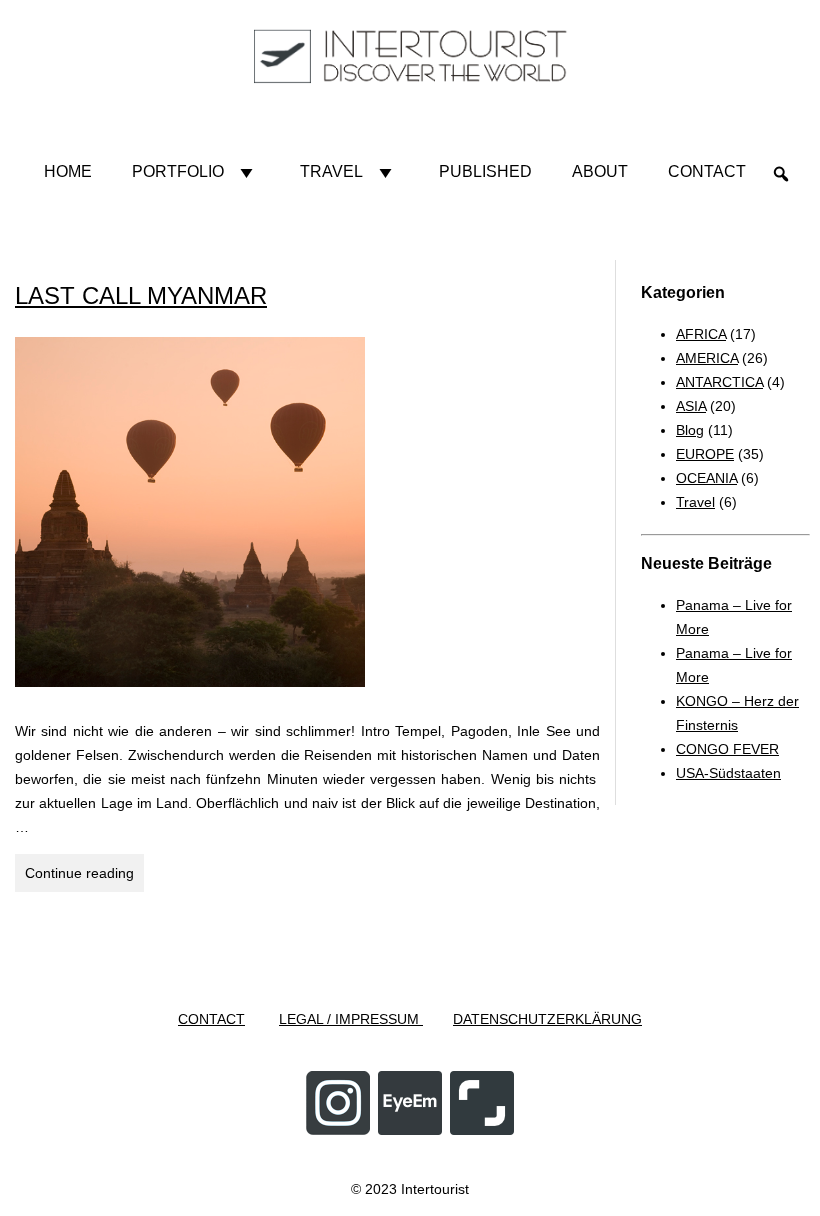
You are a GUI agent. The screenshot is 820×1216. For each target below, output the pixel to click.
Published (485, 171)
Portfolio (178, 171)
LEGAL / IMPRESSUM (351, 1019)
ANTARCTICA (719, 382)
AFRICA (701, 334)
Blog (690, 430)
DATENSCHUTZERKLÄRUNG (547, 1019)
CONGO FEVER (727, 749)
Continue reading (84, 878)
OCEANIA (706, 478)
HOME (68, 171)
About (600, 171)
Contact (707, 171)
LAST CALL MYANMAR (141, 295)
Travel (331, 171)
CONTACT (211, 1019)
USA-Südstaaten (728, 773)
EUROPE (705, 454)
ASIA (691, 406)
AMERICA (707, 358)
